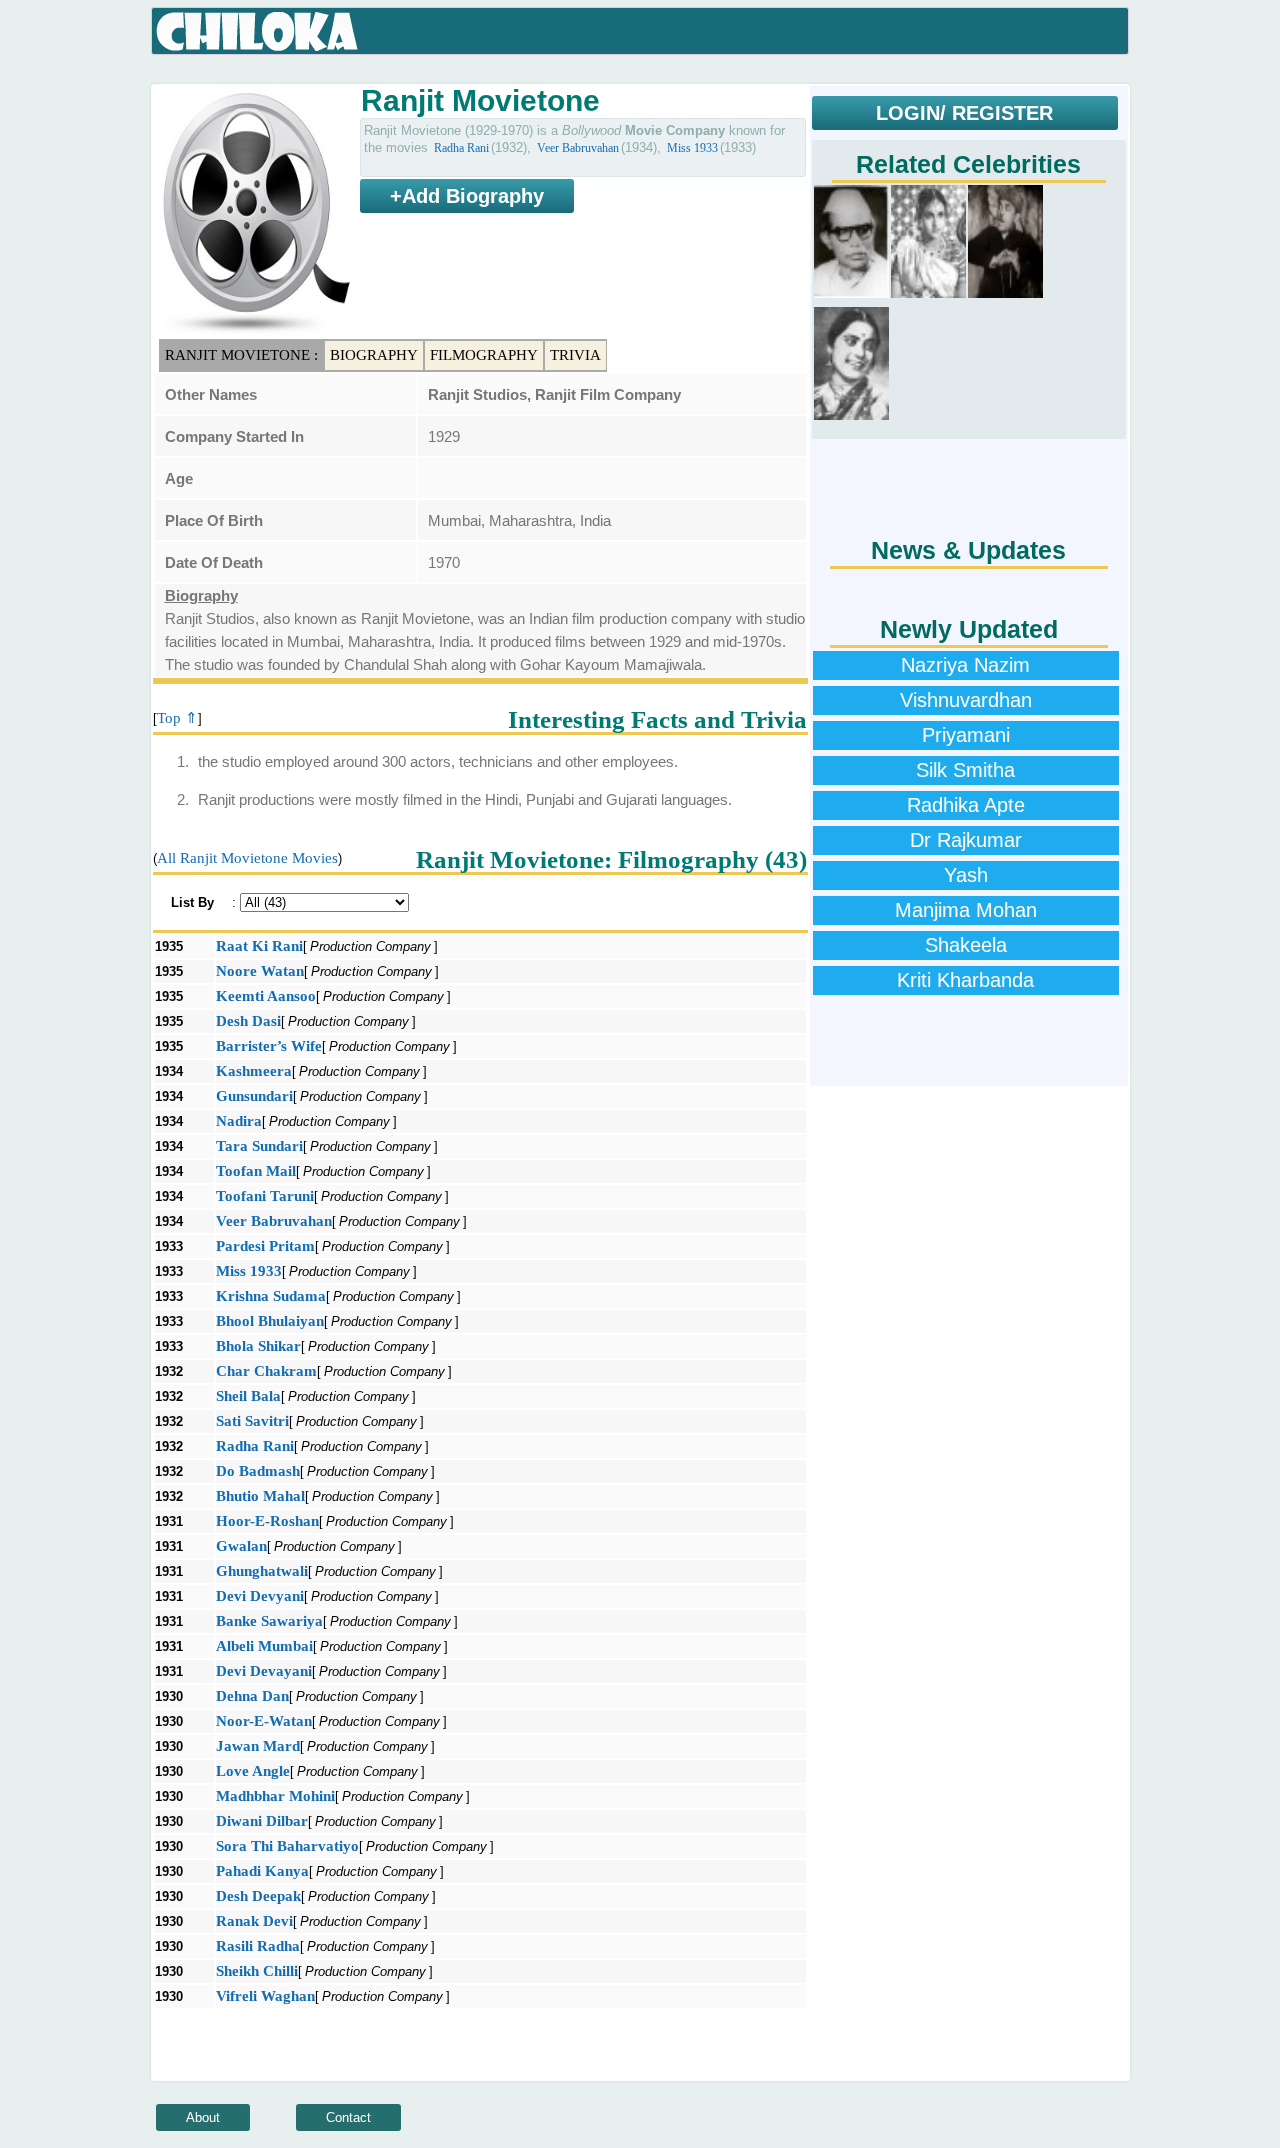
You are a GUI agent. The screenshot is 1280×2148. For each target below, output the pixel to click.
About (203, 2117)
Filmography (484, 355)
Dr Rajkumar (966, 840)
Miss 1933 (692, 148)
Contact (348, 2117)
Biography (374, 355)
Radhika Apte (966, 805)
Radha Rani (461, 148)
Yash (966, 875)
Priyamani (966, 735)
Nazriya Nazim (965, 665)
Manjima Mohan (966, 910)
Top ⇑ (177, 718)
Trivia (575, 355)
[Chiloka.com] (257, 32)
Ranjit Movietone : (241, 355)
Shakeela (966, 945)
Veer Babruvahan (578, 148)
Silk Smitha (965, 770)
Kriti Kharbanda (965, 980)
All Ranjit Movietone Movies (247, 858)
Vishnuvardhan (966, 700)
